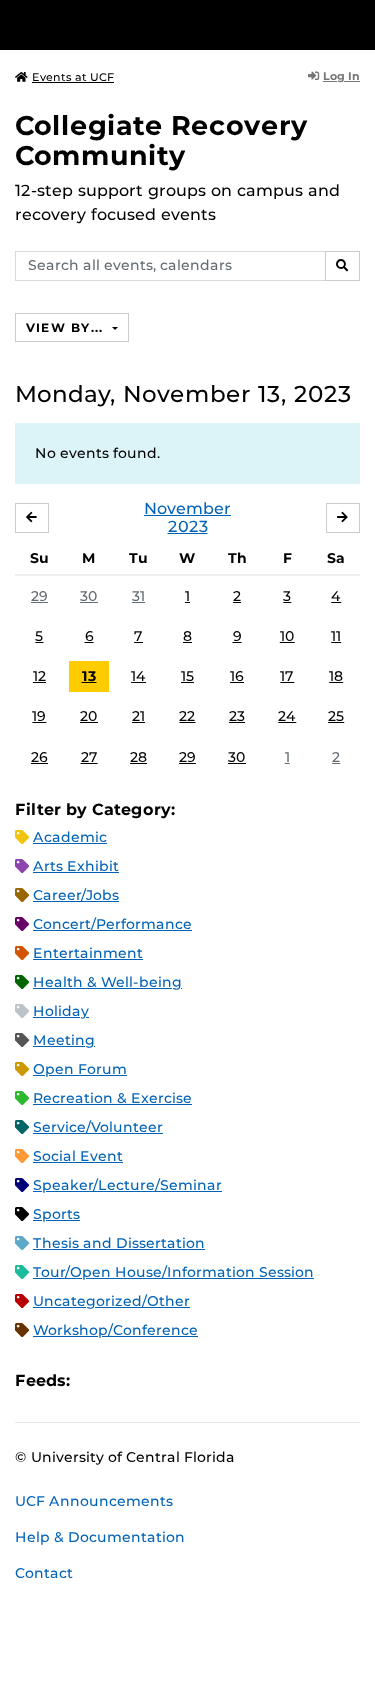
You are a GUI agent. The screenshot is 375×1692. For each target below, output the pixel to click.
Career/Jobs (76, 895)
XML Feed (198, 1381)
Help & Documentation (100, 1537)
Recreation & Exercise (112, 1098)
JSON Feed (232, 1381)
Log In (341, 76)
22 (187, 716)
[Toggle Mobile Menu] (355, 23)
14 (138, 676)
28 (138, 757)
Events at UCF (73, 77)
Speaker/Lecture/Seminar (127, 1185)
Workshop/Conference (115, 1330)
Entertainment (88, 953)
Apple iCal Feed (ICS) (96, 1381)
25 (336, 716)
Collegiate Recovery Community (161, 140)
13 (89, 676)
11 (336, 636)
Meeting (64, 1040)
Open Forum (80, 1069)
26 (39, 757)
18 (336, 676)
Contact (44, 1573)
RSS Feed (164, 1381)
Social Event (78, 1156)
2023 (188, 526)
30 (89, 596)
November (187, 508)
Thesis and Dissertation (119, 1243)
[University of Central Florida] (152, 24)
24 (287, 716)
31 (138, 596)
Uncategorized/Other (111, 1301)
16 (237, 676)
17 (287, 676)
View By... (67, 327)
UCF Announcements (94, 1501)
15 (187, 676)
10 (287, 636)
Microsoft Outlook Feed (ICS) (130, 1381)
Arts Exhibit (76, 866)
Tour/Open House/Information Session (173, 1272)
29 (39, 596)
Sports (56, 1214)
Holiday (61, 1011)
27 (89, 757)
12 (39, 676)
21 (138, 716)
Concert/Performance (112, 924)
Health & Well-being (107, 982)
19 (39, 716)
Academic (70, 837)
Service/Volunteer (98, 1127)
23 (237, 716)
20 (89, 716)
